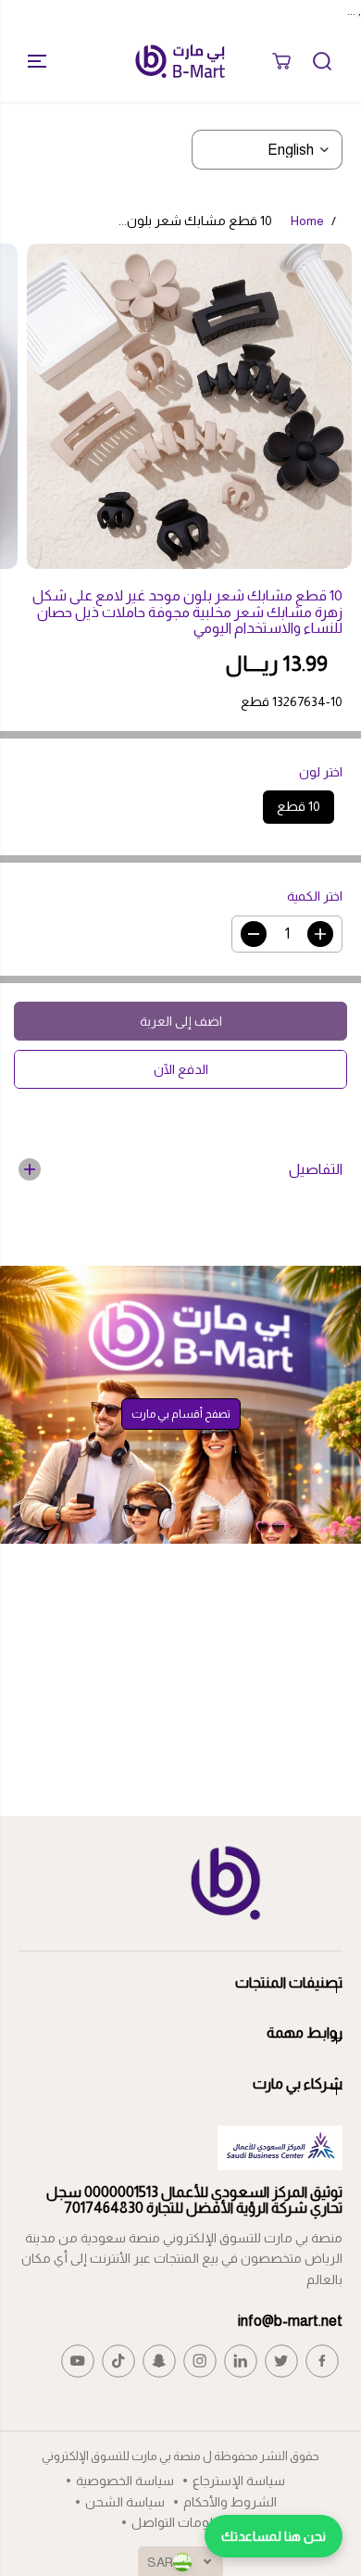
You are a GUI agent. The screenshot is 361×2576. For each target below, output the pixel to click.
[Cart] (281, 61)
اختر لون (321, 772)
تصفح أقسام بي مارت (181, 1414)
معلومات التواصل (180, 2522)
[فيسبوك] (322, 2361)
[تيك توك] (118, 2361)
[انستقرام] (200, 2361)
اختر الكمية (315, 896)
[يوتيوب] (78, 2361)
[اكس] (281, 2361)
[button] (30, 61)
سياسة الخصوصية (125, 2481)
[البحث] (322, 61)
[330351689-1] (189, 406)
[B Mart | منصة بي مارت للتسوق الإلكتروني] (180, 61)
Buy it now (181, 1069)
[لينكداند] (241, 2361)
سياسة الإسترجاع (239, 2481)
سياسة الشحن (125, 2502)
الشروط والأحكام (230, 2502)
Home (307, 221)
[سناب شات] (159, 2361)
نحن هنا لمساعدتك (274, 2536)
